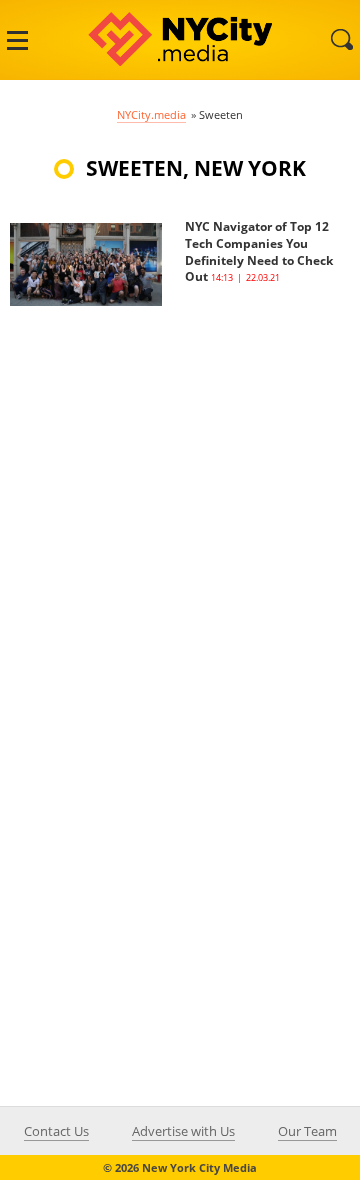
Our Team (307, 1131)
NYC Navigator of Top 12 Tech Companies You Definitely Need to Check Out (259, 251)
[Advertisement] (180, 486)
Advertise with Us (183, 1131)
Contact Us (56, 1131)
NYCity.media (151, 114)
